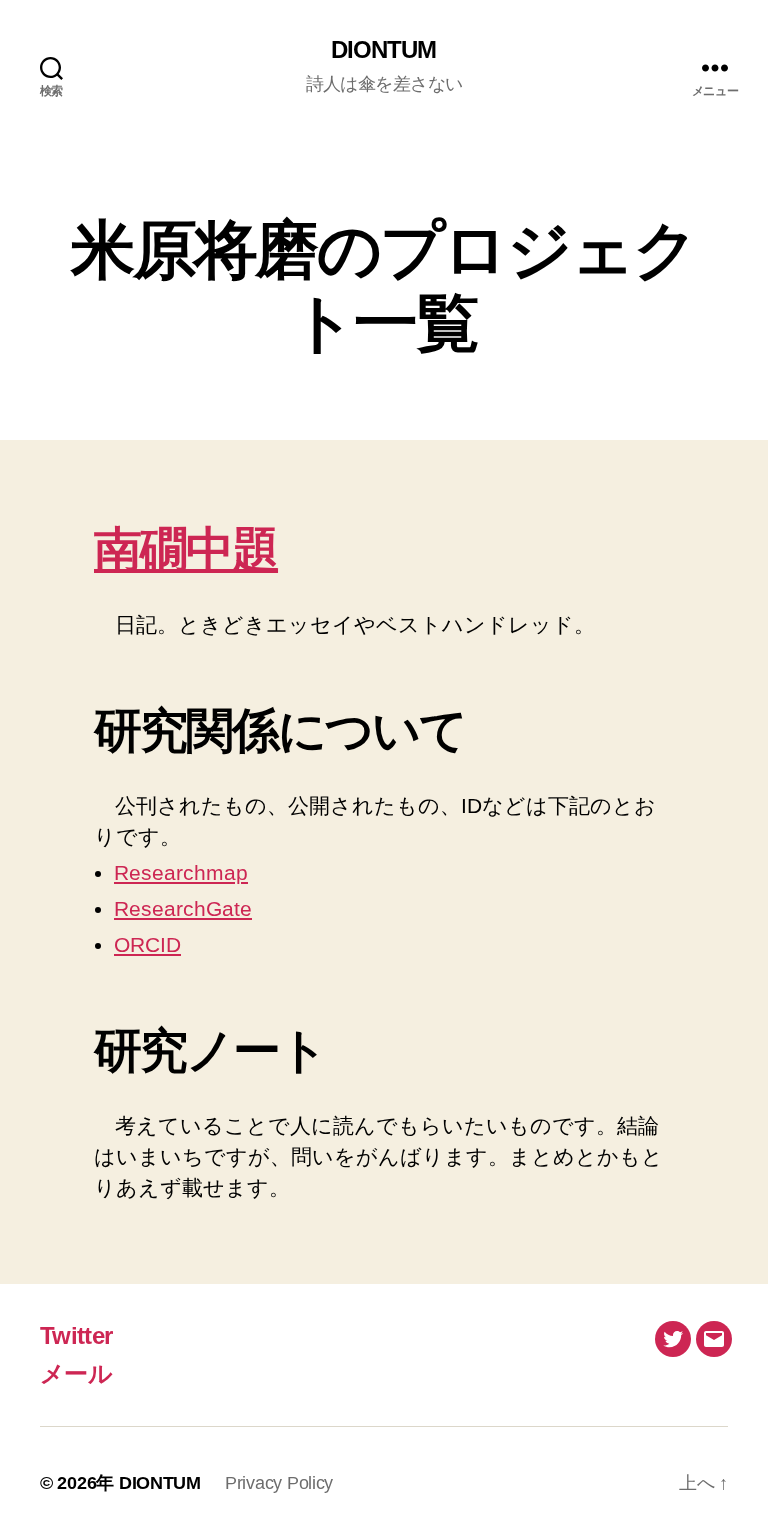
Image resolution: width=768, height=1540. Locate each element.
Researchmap (181, 872)
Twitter (76, 1335)
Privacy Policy (279, 1483)
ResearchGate (183, 908)
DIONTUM (383, 50)
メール (76, 1373)
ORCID (147, 944)
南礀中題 (186, 549)
